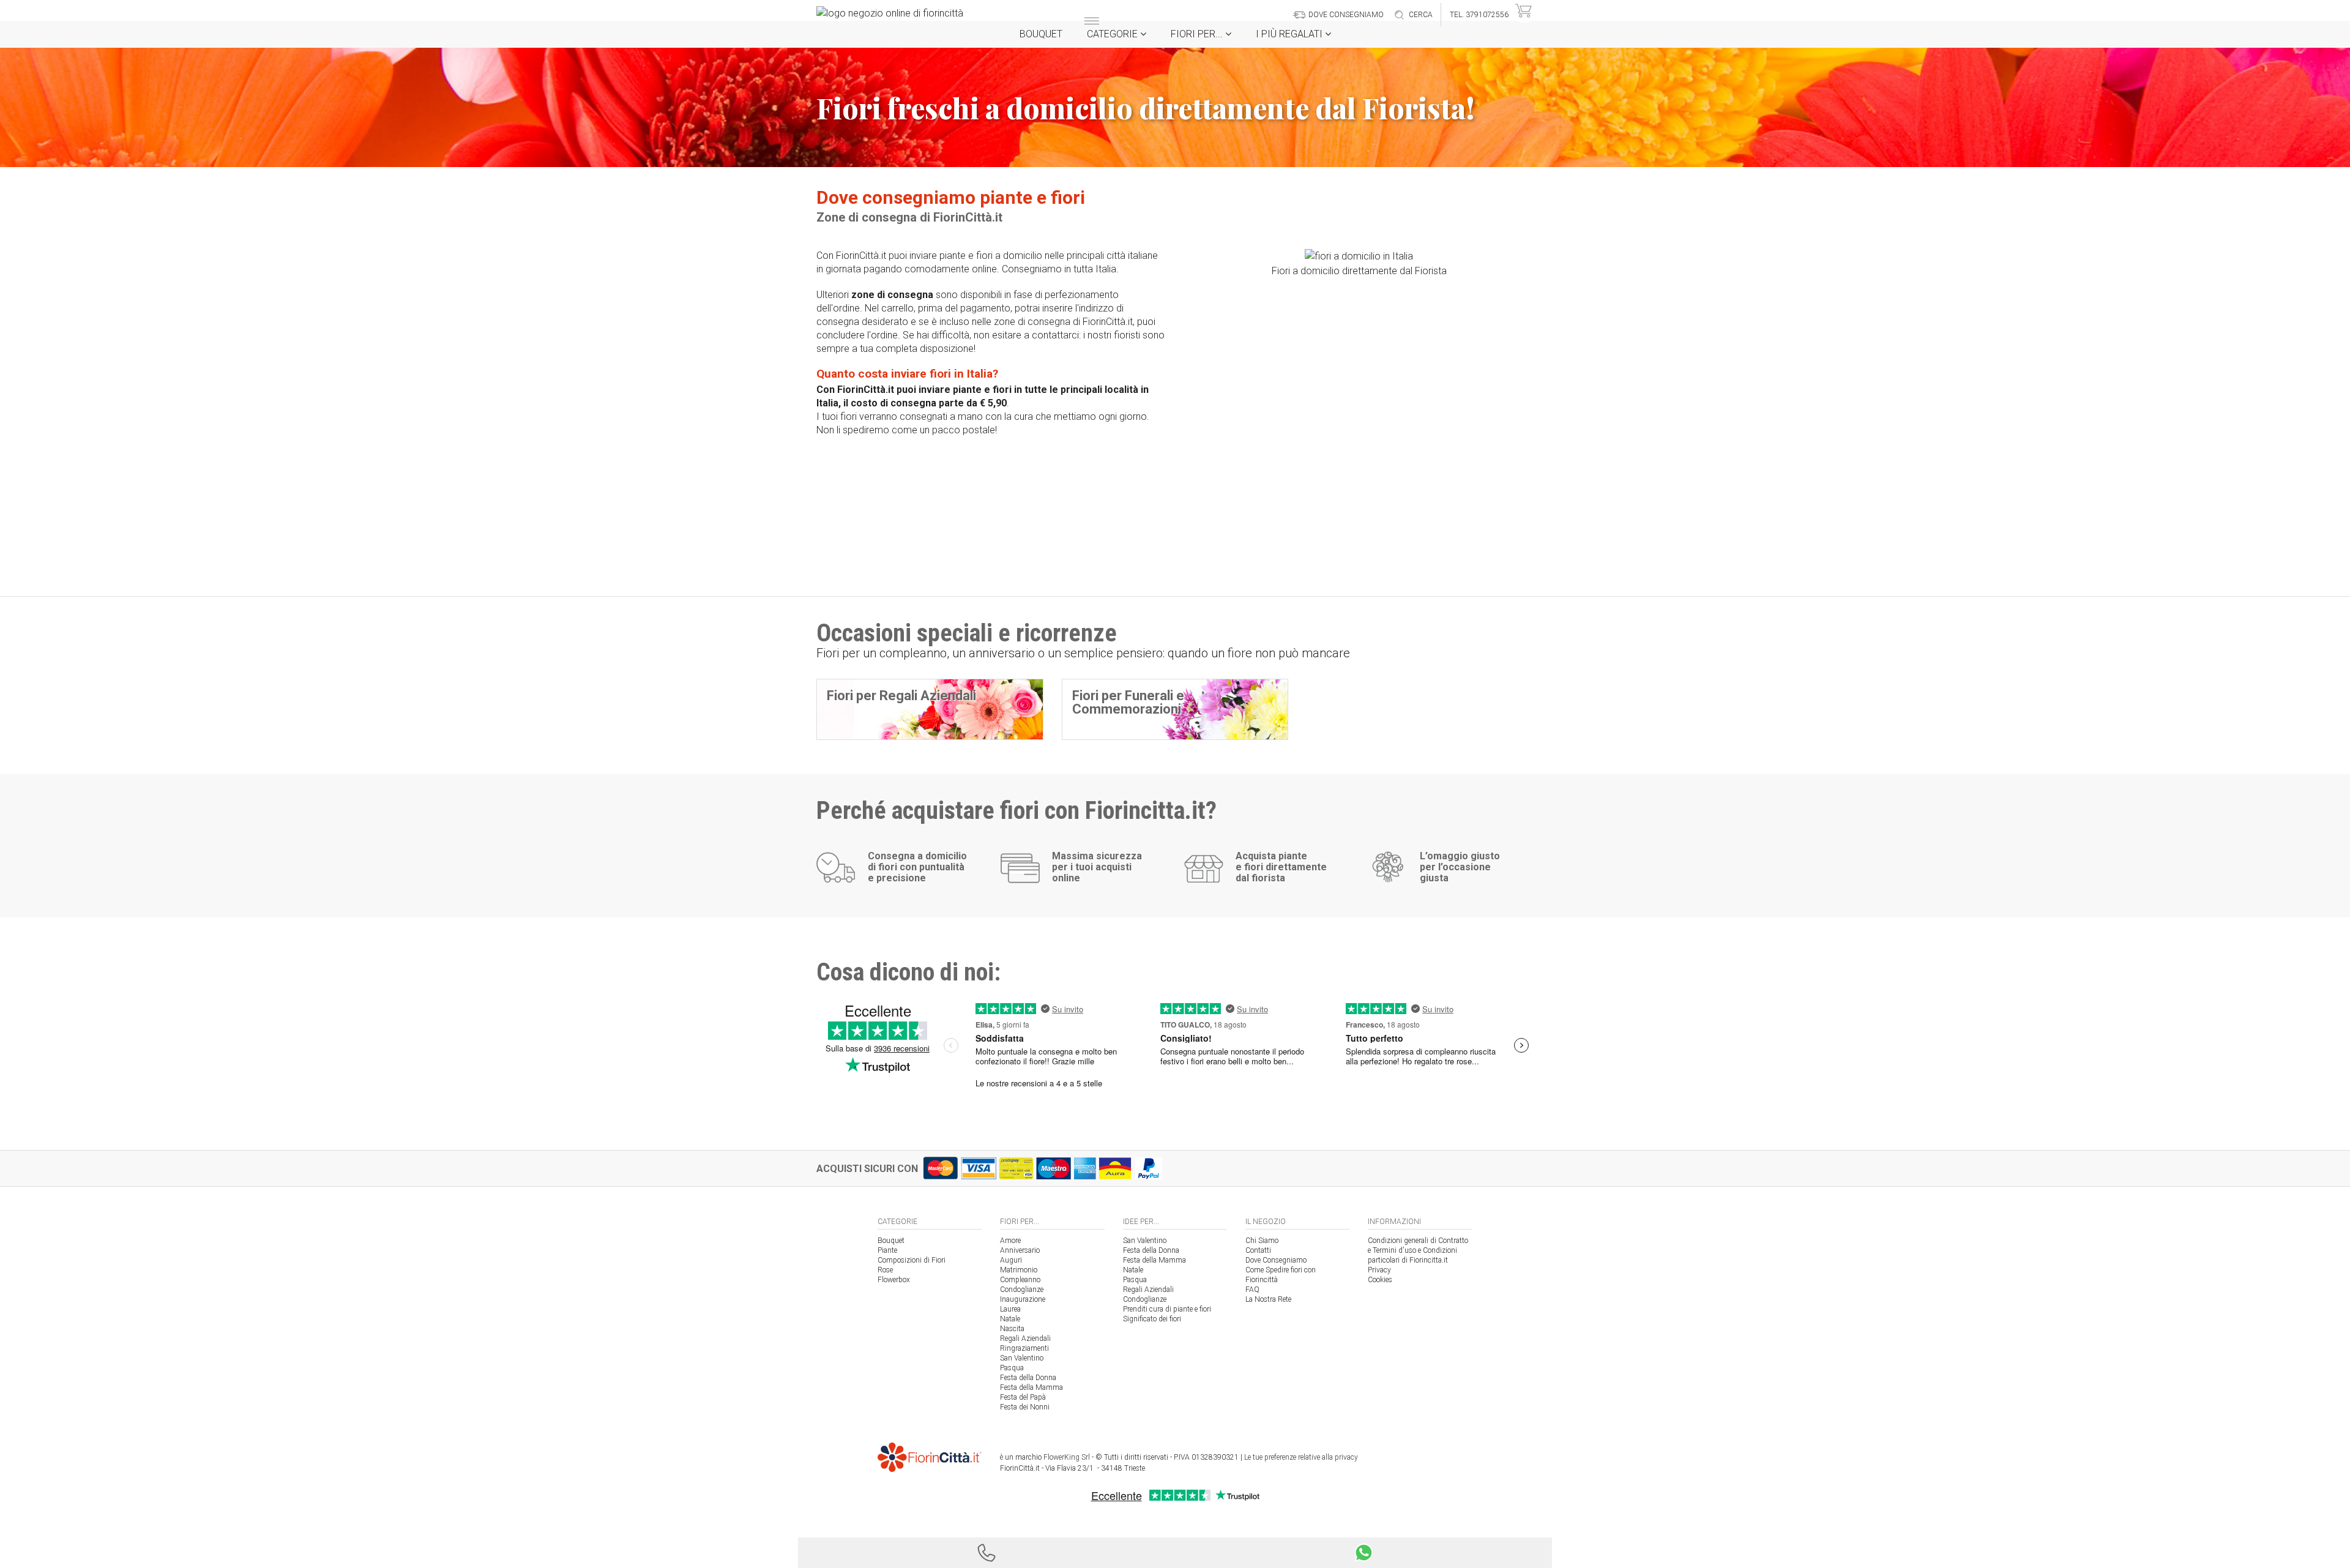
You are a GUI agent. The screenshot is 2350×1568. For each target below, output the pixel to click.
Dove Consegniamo (1276, 1260)
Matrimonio (1019, 1270)
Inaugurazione (1023, 1299)
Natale (1010, 1319)
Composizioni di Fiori (912, 1260)
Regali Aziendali (1025, 1338)
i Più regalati (1290, 34)
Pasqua (1012, 1368)
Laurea (1010, 1309)
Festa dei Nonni (1025, 1407)
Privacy (1379, 1270)
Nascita (1012, 1329)
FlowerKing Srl (1067, 1457)
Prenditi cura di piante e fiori (1167, 1309)
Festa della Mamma (1031, 1387)
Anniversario (1020, 1250)
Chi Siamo (1262, 1241)
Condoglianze (1022, 1290)
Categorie (1113, 34)
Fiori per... (1198, 34)
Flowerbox (894, 1280)
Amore (1010, 1241)
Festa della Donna (1028, 1378)
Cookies (1380, 1280)
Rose (885, 1270)
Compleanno (1020, 1280)
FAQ (1252, 1290)
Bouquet (1041, 34)
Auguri (1011, 1260)
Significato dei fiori (1152, 1319)
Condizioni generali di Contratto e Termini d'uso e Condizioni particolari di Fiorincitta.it (1418, 1250)
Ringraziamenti (1024, 1348)
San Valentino (1022, 1358)
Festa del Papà (1023, 1397)
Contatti (1258, 1250)
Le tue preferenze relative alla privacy (1301, 1457)
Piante (887, 1250)
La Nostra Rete (1268, 1299)
